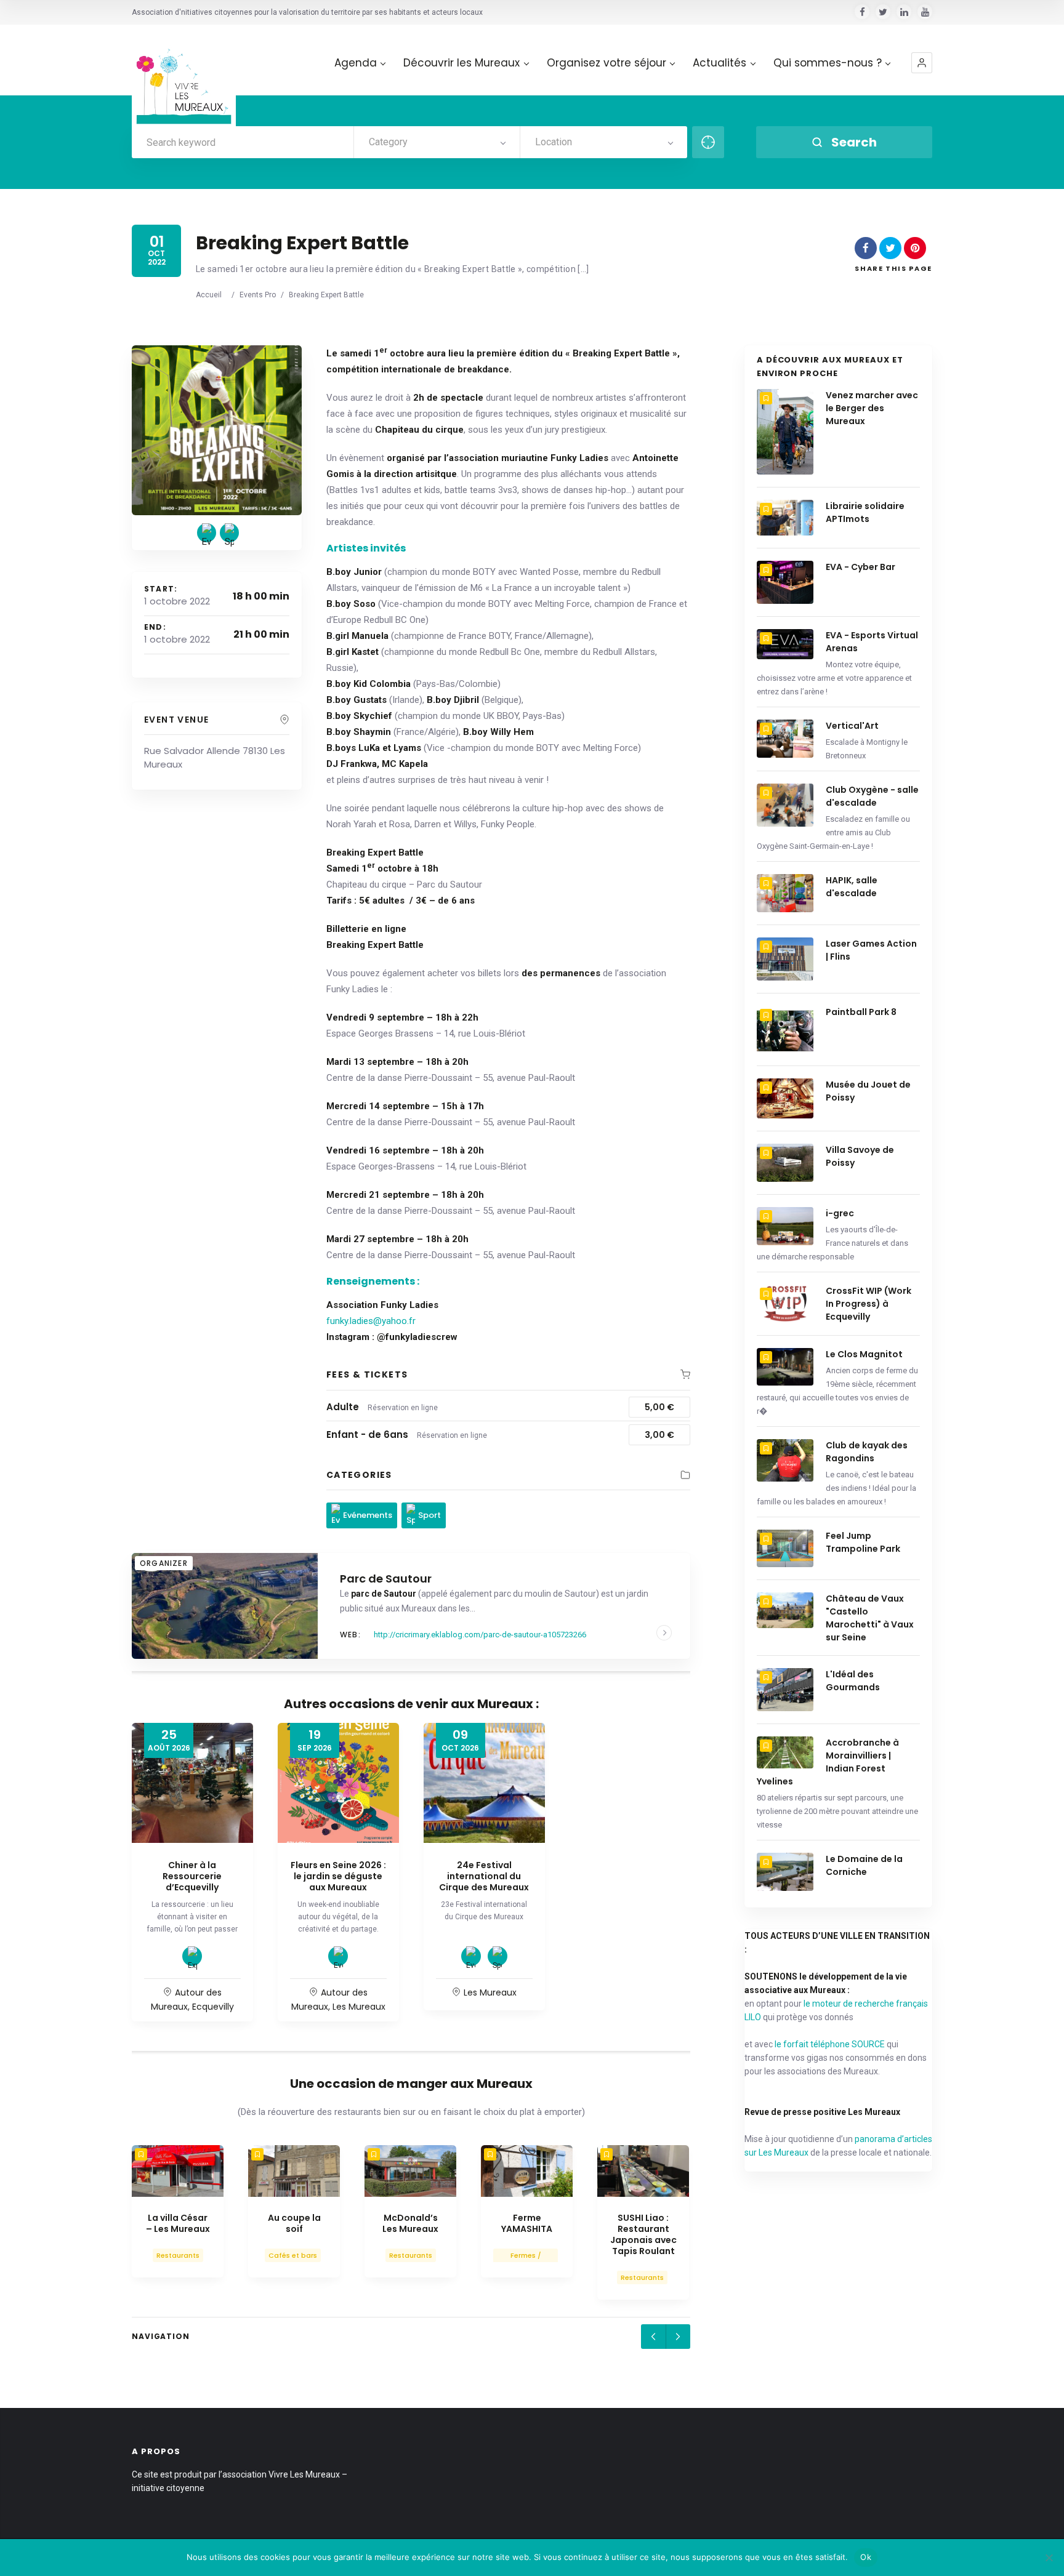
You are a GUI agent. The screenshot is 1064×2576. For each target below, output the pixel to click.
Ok (866, 2557)
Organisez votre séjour (607, 63)
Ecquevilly (213, 2007)
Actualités (719, 63)
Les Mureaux (359, 2007)
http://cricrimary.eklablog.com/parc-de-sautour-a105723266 (480, 1635)
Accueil (209, 295)
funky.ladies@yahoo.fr (371, 1321)
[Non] (1049, 2558)
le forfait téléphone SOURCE (830, 2044)
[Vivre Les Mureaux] (184, 77)
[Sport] (229, 533)
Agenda (356, 63)
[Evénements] (207, 533)
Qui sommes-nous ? (828, 63)
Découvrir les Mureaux (461, 63)
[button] (922, 63)
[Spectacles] (498, 1956)
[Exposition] (192, 1956)
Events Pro (258, 295)
